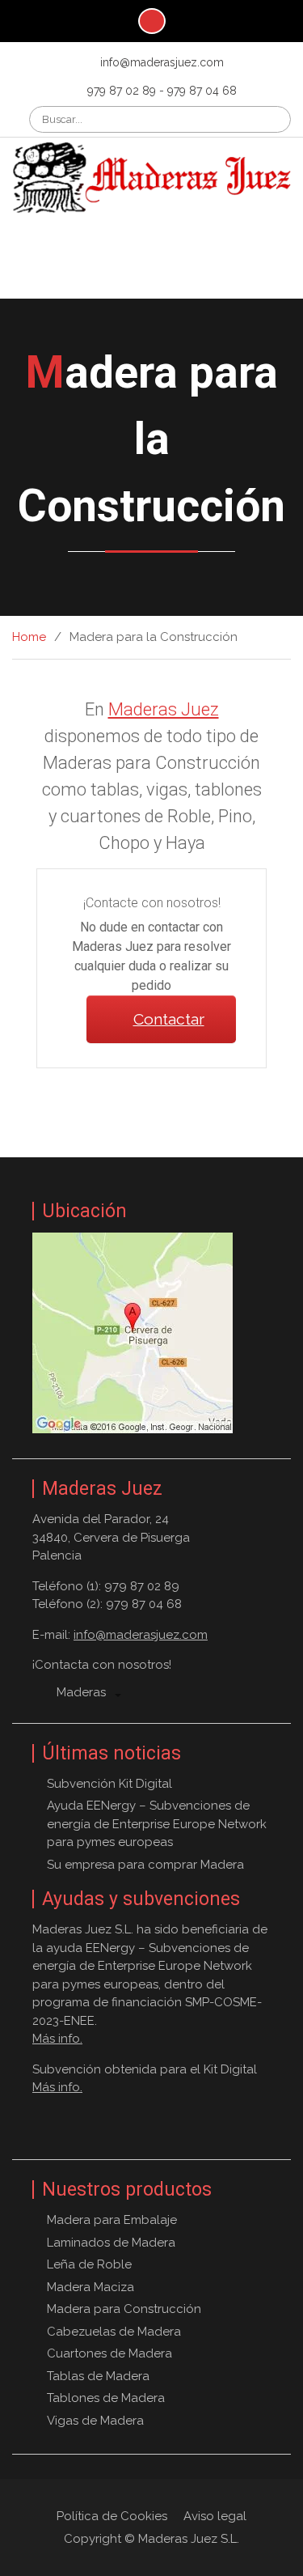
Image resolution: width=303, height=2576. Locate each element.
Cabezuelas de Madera (114, 2332)
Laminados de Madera (111, 2243)
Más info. (57, 2039)
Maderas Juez (151, 246)
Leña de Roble (89, 2264)
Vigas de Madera (95, 2421)
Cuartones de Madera (109, 2353)
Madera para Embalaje (112, 2220)
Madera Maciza (90, 2287)
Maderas (81, 1692)
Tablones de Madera (106, 2398)
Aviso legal (215, 2516)
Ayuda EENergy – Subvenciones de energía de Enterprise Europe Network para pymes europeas (157, 1824)
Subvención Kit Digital (109, 1784)
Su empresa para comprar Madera (145, 1865)
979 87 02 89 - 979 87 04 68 (162, 91)
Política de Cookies (112, 2516)
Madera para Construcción (124, 2309)
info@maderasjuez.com (162, 62)
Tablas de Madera (98, 2376)
